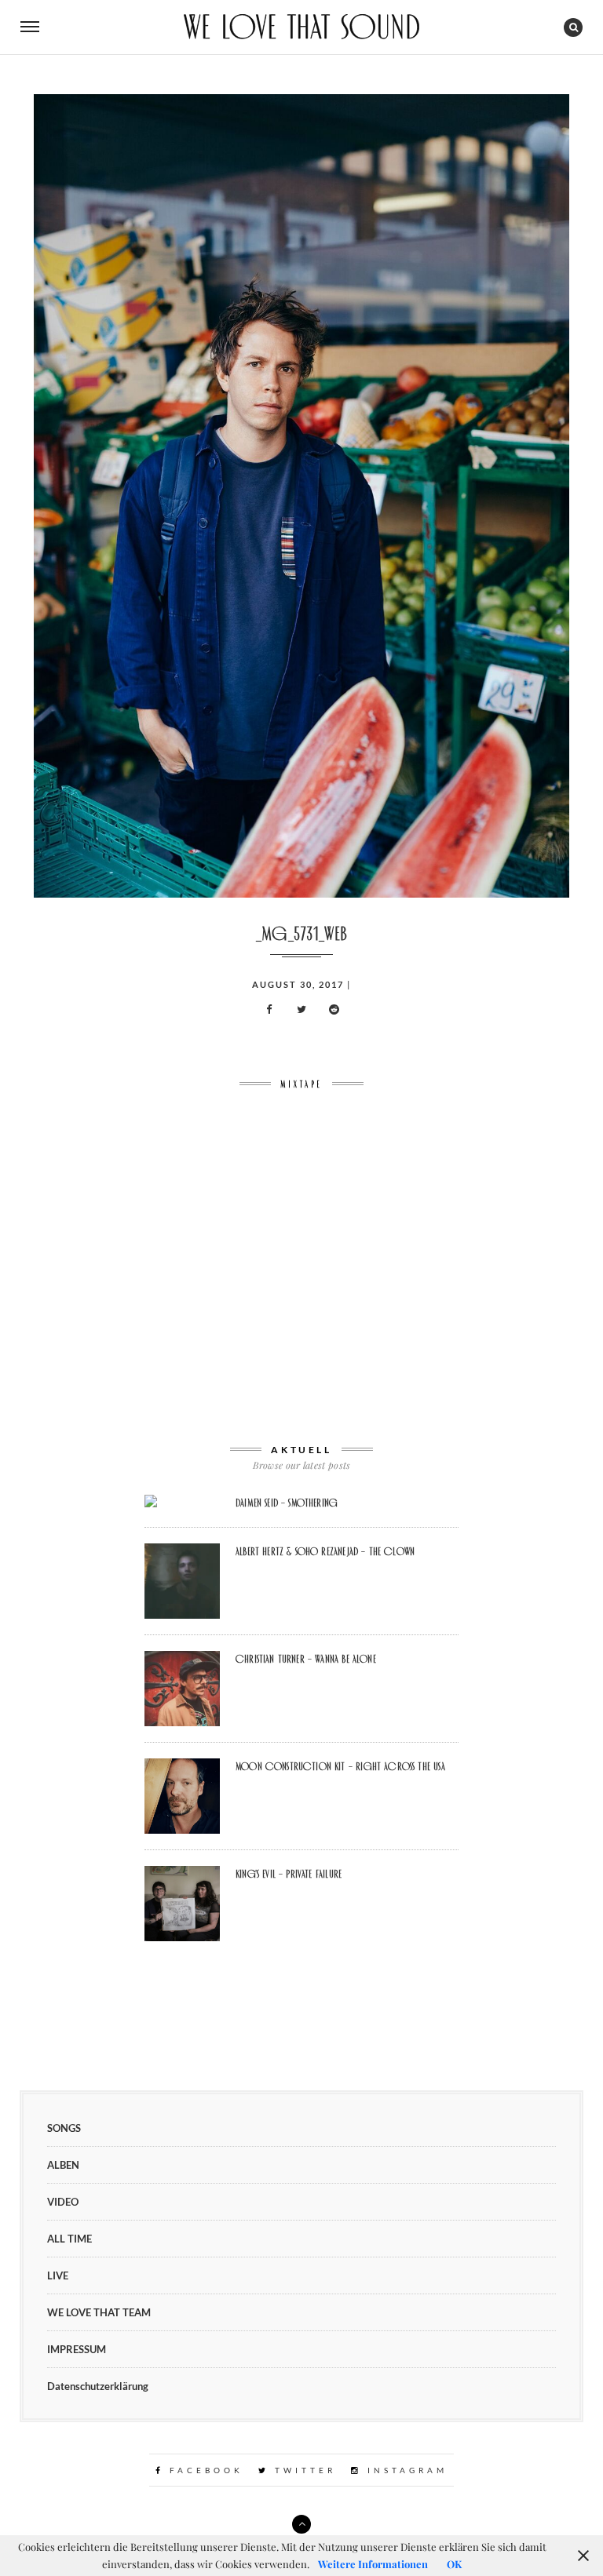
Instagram (405, 2470)
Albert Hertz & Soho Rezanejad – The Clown (325, 1551)
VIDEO (63, 2202)
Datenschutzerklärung (98, 2386)
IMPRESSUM (77, 2349)
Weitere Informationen (373, 2564)
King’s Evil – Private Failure (289, 1874)
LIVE (58, 2275)
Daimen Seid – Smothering (287, 1503)
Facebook (204, 2470)
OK (454, 2564)
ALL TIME (69, 2239)
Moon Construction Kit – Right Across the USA (340, 1766)
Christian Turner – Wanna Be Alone (306, 1659)
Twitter (303, 2470)
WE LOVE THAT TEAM (99, 2312)
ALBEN (63, 2165)
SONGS (64, 2128)
